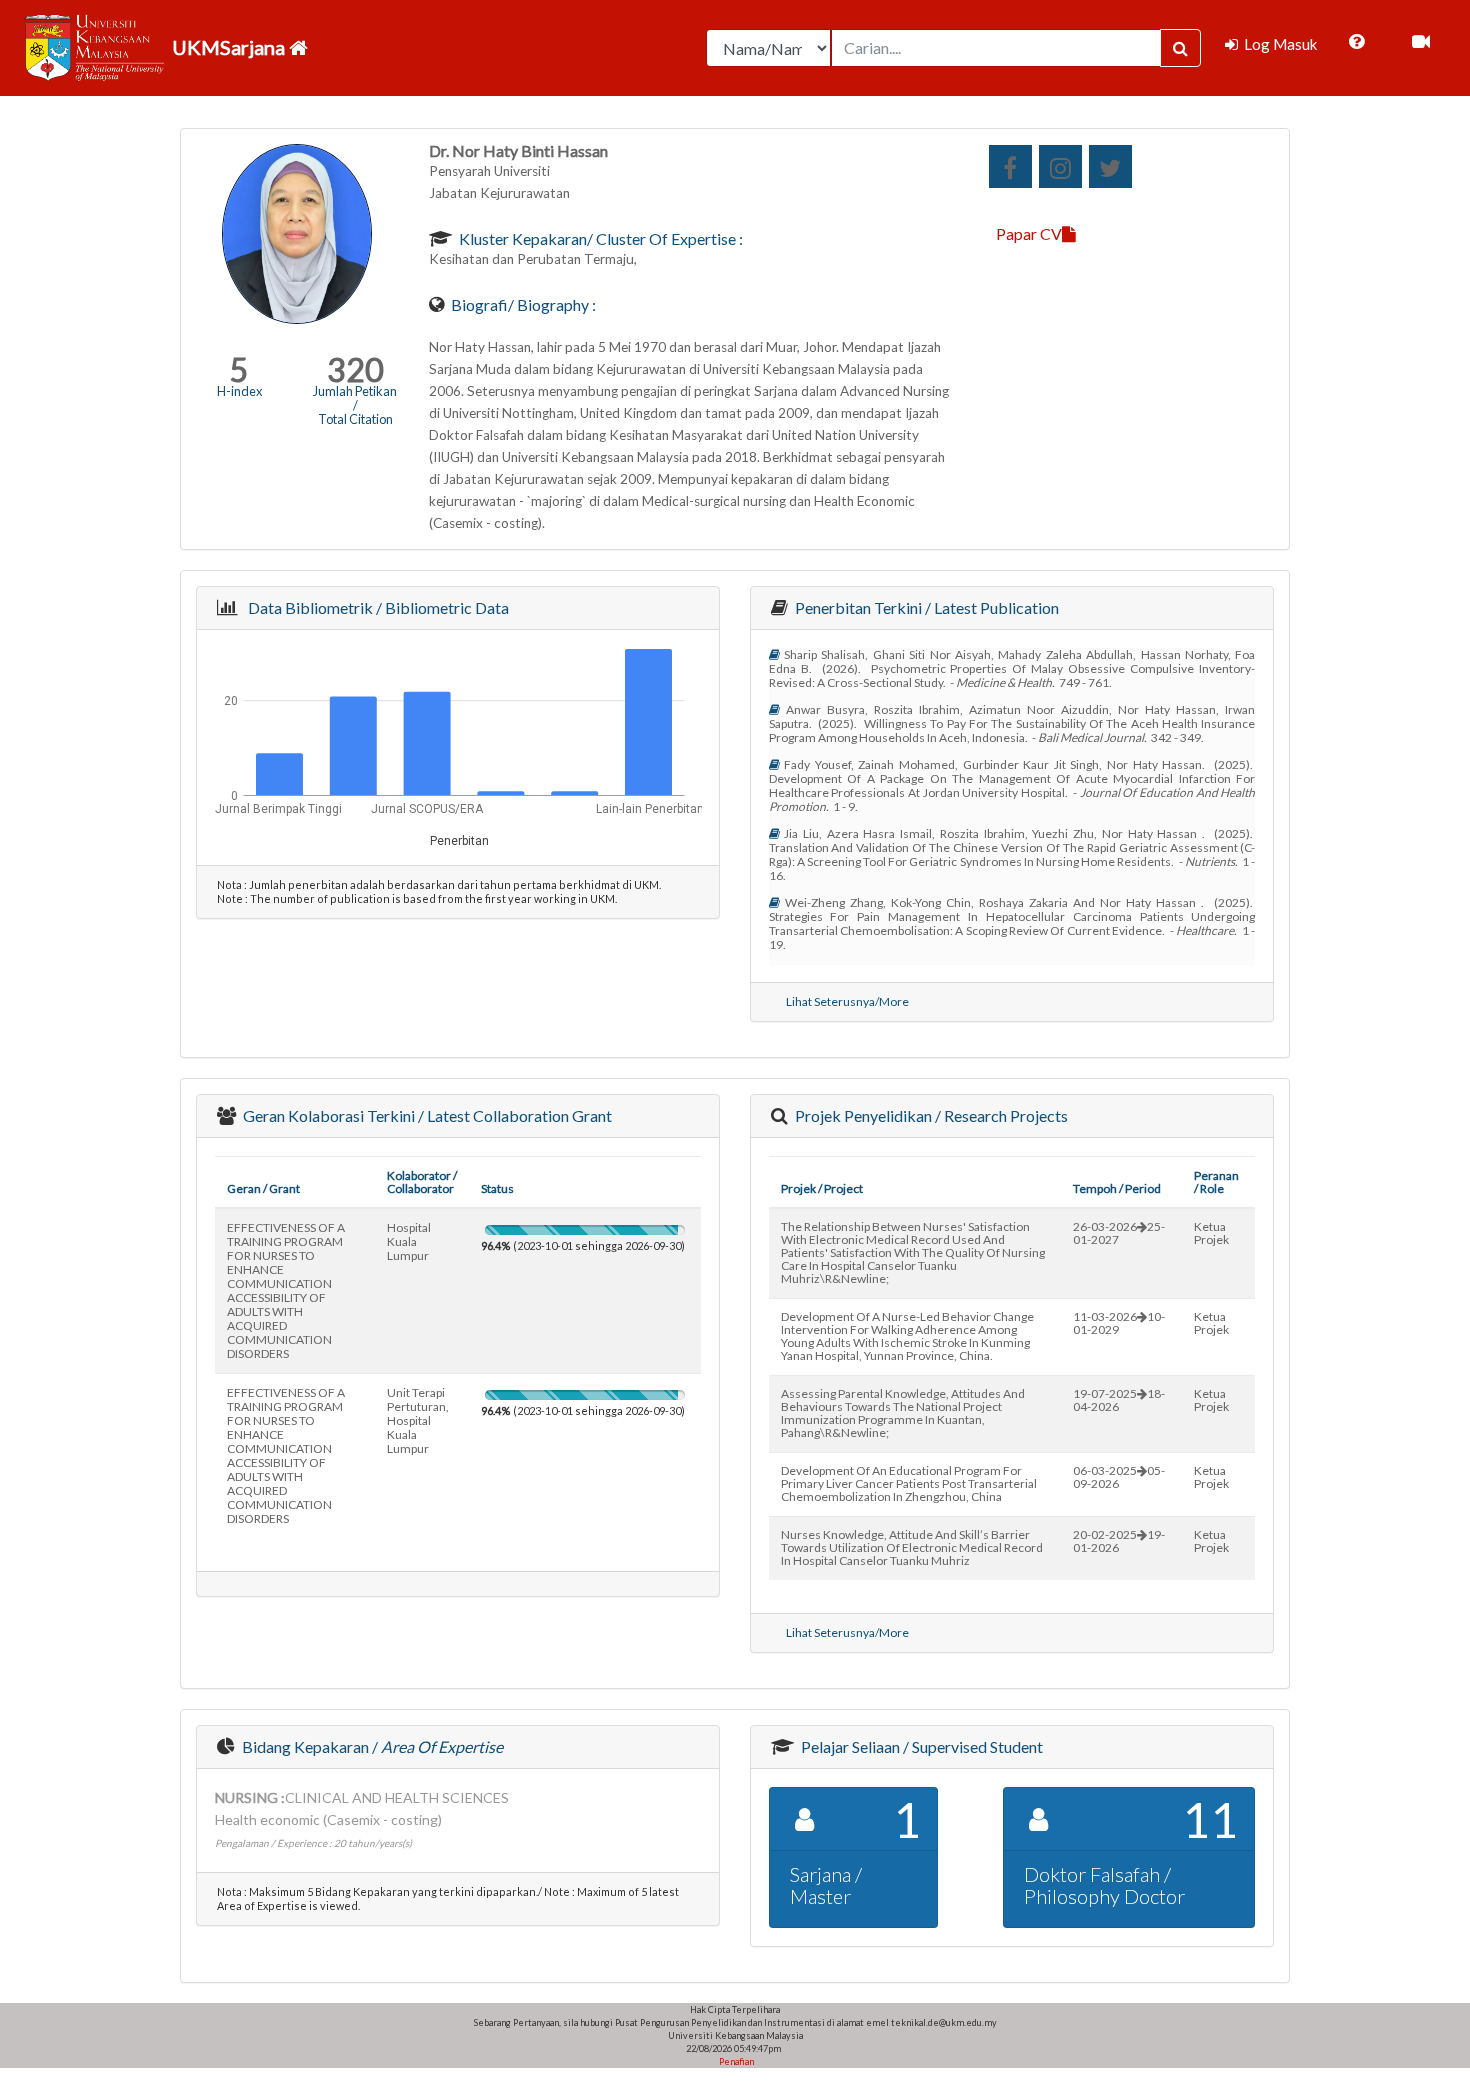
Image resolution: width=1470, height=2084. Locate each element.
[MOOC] (1421, 42)
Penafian (735, 2061)
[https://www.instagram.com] (1060, 166)
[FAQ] (1356, 42)
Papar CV (1029, 233)
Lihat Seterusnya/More (847, 1001)
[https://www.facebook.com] (1010, 166)
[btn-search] (1180, 48)
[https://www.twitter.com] (1110, 166)
